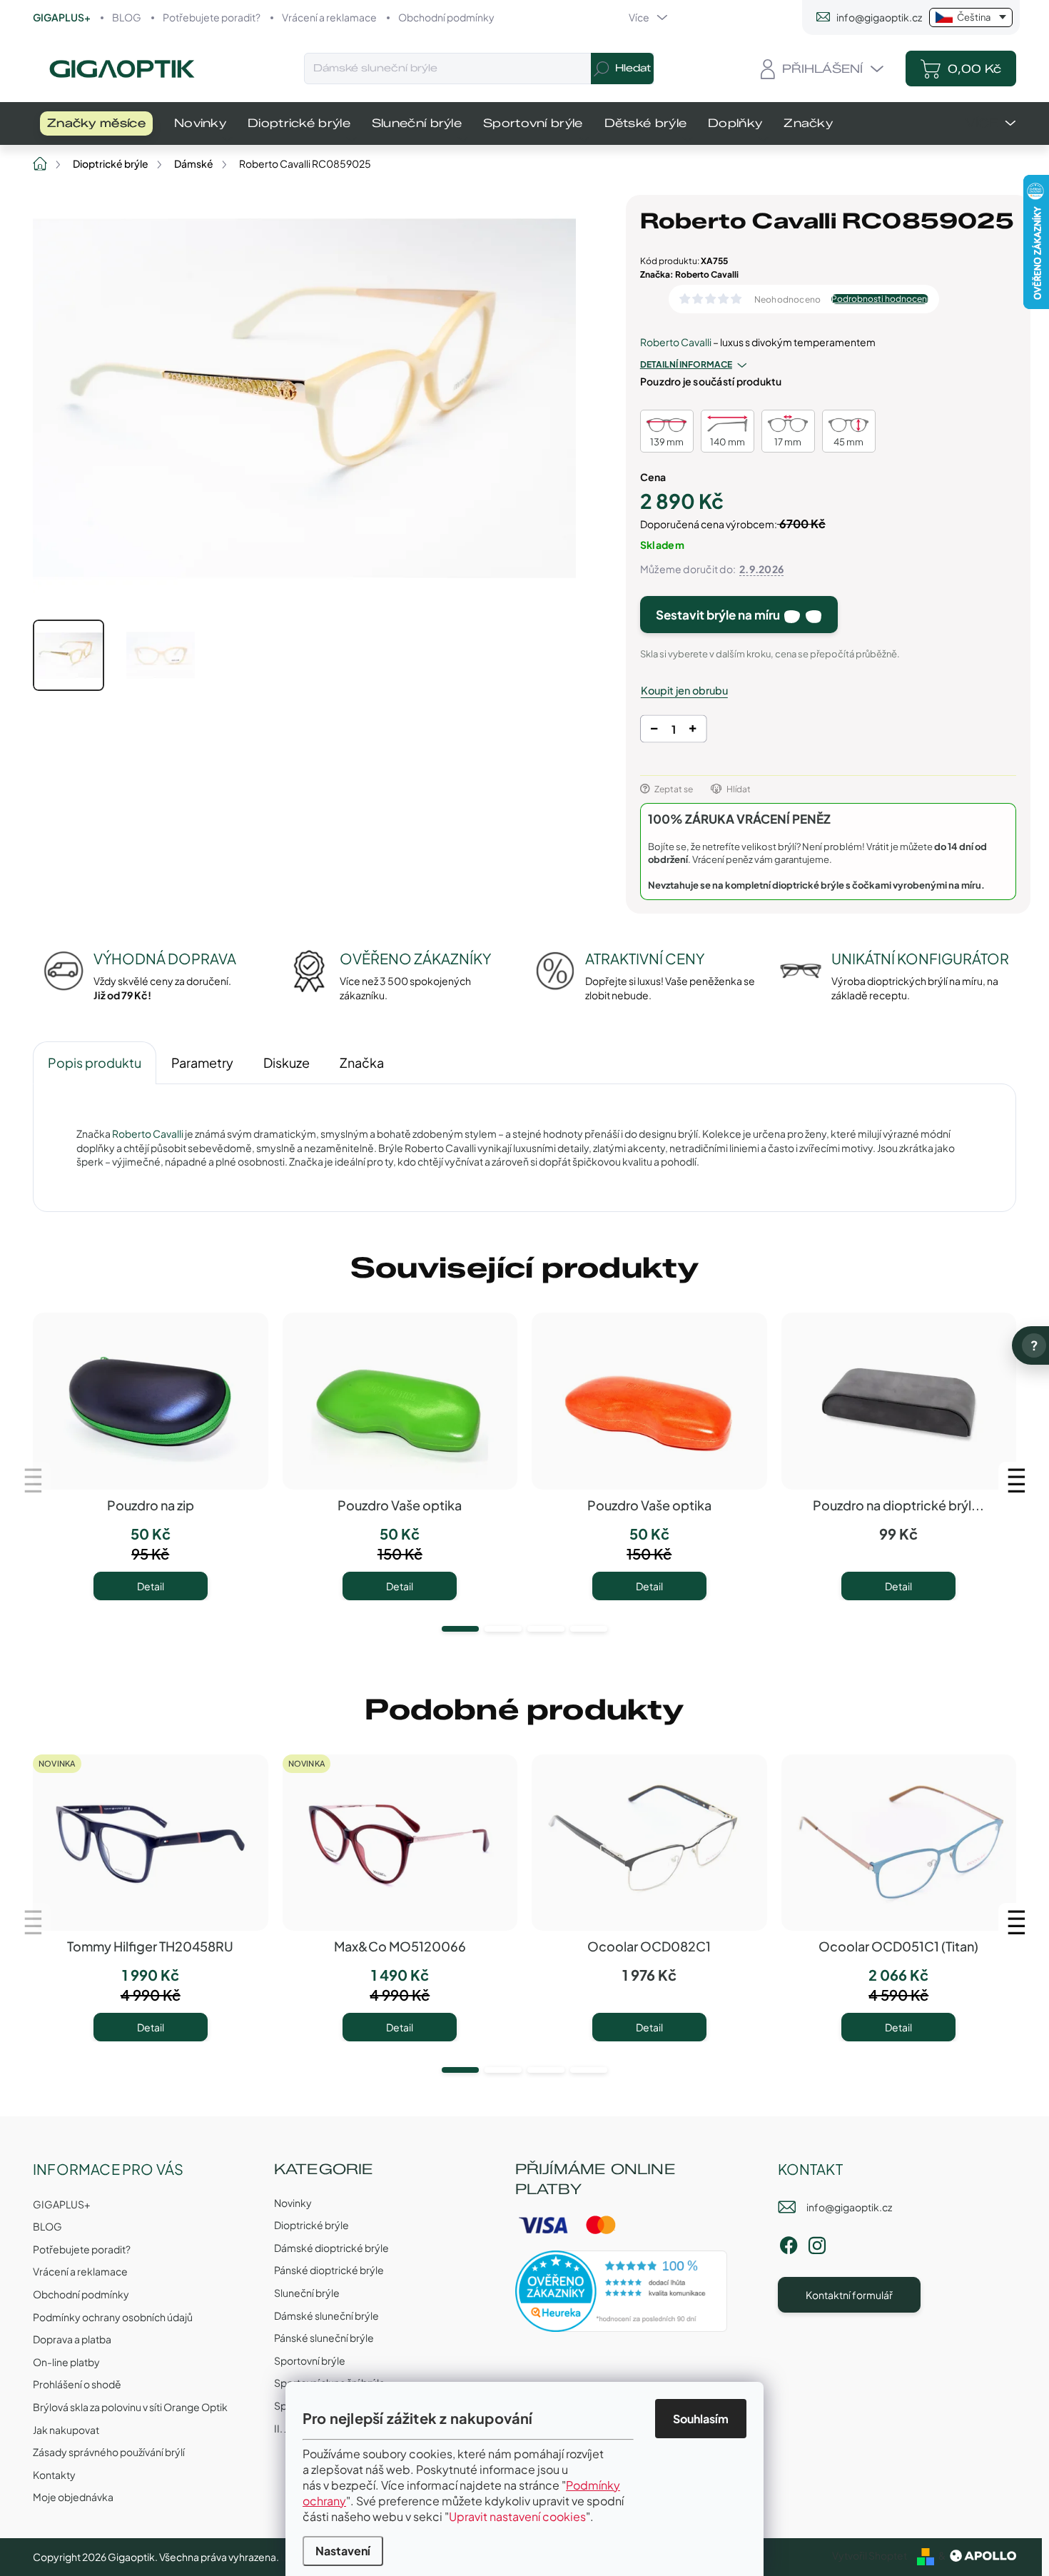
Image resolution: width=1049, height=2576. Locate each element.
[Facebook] (789, 2243)
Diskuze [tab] (287, 1062)
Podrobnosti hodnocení (880, 299)
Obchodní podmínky (446, 17)
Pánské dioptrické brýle (329, 2270)
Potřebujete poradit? (212, 17)
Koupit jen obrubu (684, 690)
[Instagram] (817, 2243)
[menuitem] (96, 123)
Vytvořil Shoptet (870, 2555)
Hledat (633, 68)
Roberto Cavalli (676, 342)
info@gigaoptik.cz (849, 2207)
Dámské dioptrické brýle (331, 2248)
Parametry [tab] (202, 1062)
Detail (151, 1586)
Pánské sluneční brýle (324, 2338)
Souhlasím (701, 2419)
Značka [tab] (362, 1062)
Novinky (293, 2203)
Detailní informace (686, 364)
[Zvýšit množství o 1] (693, 731)
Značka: (689, 274)
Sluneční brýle (307, 2293)
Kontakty (54, 2475)
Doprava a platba (72, 2339)
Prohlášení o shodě (77, 2384)
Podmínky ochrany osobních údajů (113, 2317)
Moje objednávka (73, 2497)
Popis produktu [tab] (95, 1062)
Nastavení (343, 2551)
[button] (460, 1629)
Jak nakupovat (66, 2430)
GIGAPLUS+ (62, 17)
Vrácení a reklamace (329, 17)
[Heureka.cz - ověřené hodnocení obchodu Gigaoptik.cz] (622, 2291)
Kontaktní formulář (849, 2295)
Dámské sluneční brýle (326, 2315)
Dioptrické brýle (311, 2225)
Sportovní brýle (310, 2360)
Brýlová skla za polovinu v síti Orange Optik (130, 2407)
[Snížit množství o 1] (654, 731)
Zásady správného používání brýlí (109, 2452)
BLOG (127, 17)
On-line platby (66, 2362)
